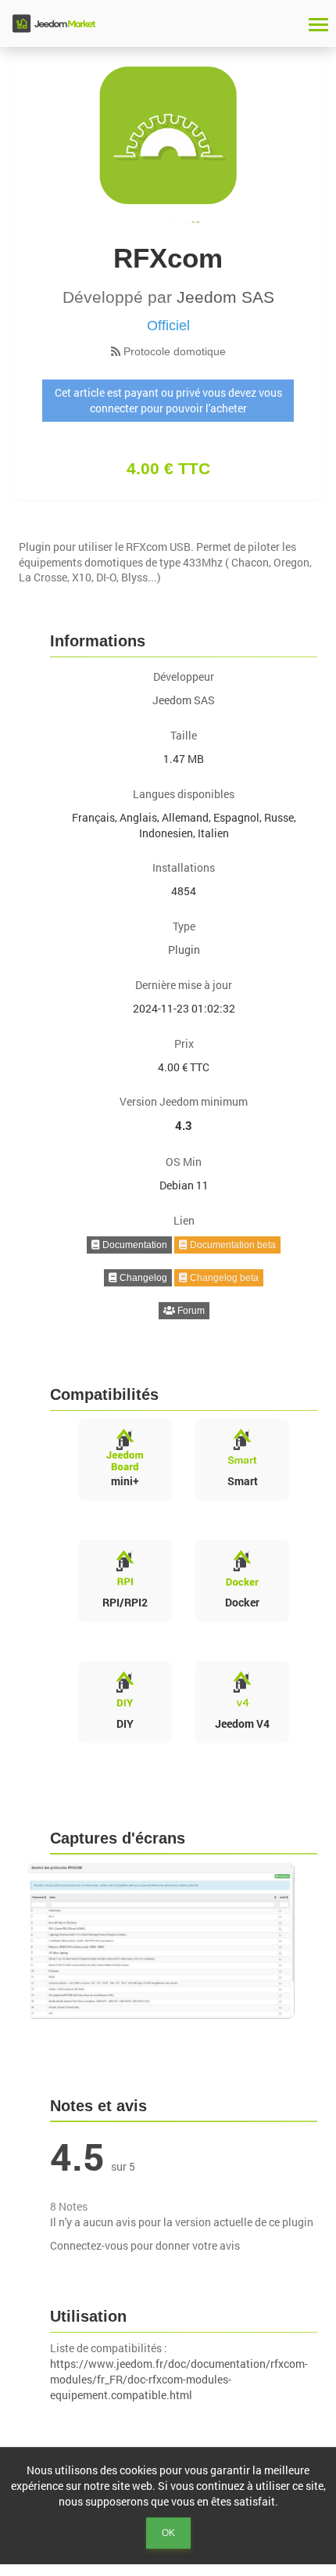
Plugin (184, 950)
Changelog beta (223, 1278)
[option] (168, 1941)
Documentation (134, 1245)
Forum (190, 1311)
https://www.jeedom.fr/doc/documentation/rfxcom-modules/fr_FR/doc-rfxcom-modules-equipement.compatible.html (179, 2379)
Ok (168, 2533)
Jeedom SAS (225, 297)
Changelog (142, 1278)
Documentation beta (232, 1245)
